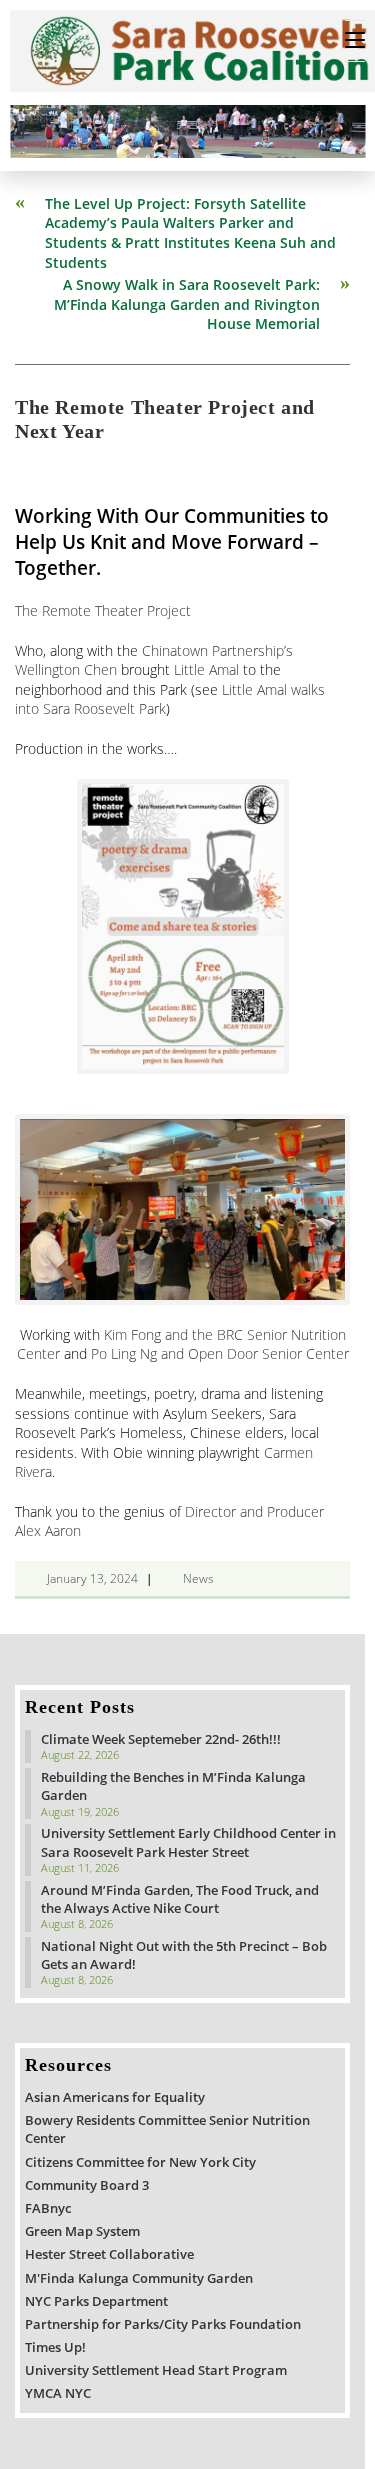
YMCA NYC (58, 2393)
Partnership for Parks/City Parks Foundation (163, 2324)
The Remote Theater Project (103, 610)
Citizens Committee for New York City (140, 2162)
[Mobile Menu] (355, 41)
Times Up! (55, 2347)
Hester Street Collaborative (109, 2254)
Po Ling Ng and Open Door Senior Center (220, 1353)
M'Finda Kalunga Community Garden (139, 2278)
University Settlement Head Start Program (156, 2370)
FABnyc (48, 2208)
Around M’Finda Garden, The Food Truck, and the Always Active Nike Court (180, 1899)
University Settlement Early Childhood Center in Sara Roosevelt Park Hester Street (188, 1842)
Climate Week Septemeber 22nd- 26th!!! (161, 1739)
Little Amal (206, 669)
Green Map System (82, 2231)
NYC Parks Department (96, 2301)
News (198, 1578)
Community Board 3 (87, 2185)
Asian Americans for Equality (115, 2097)
